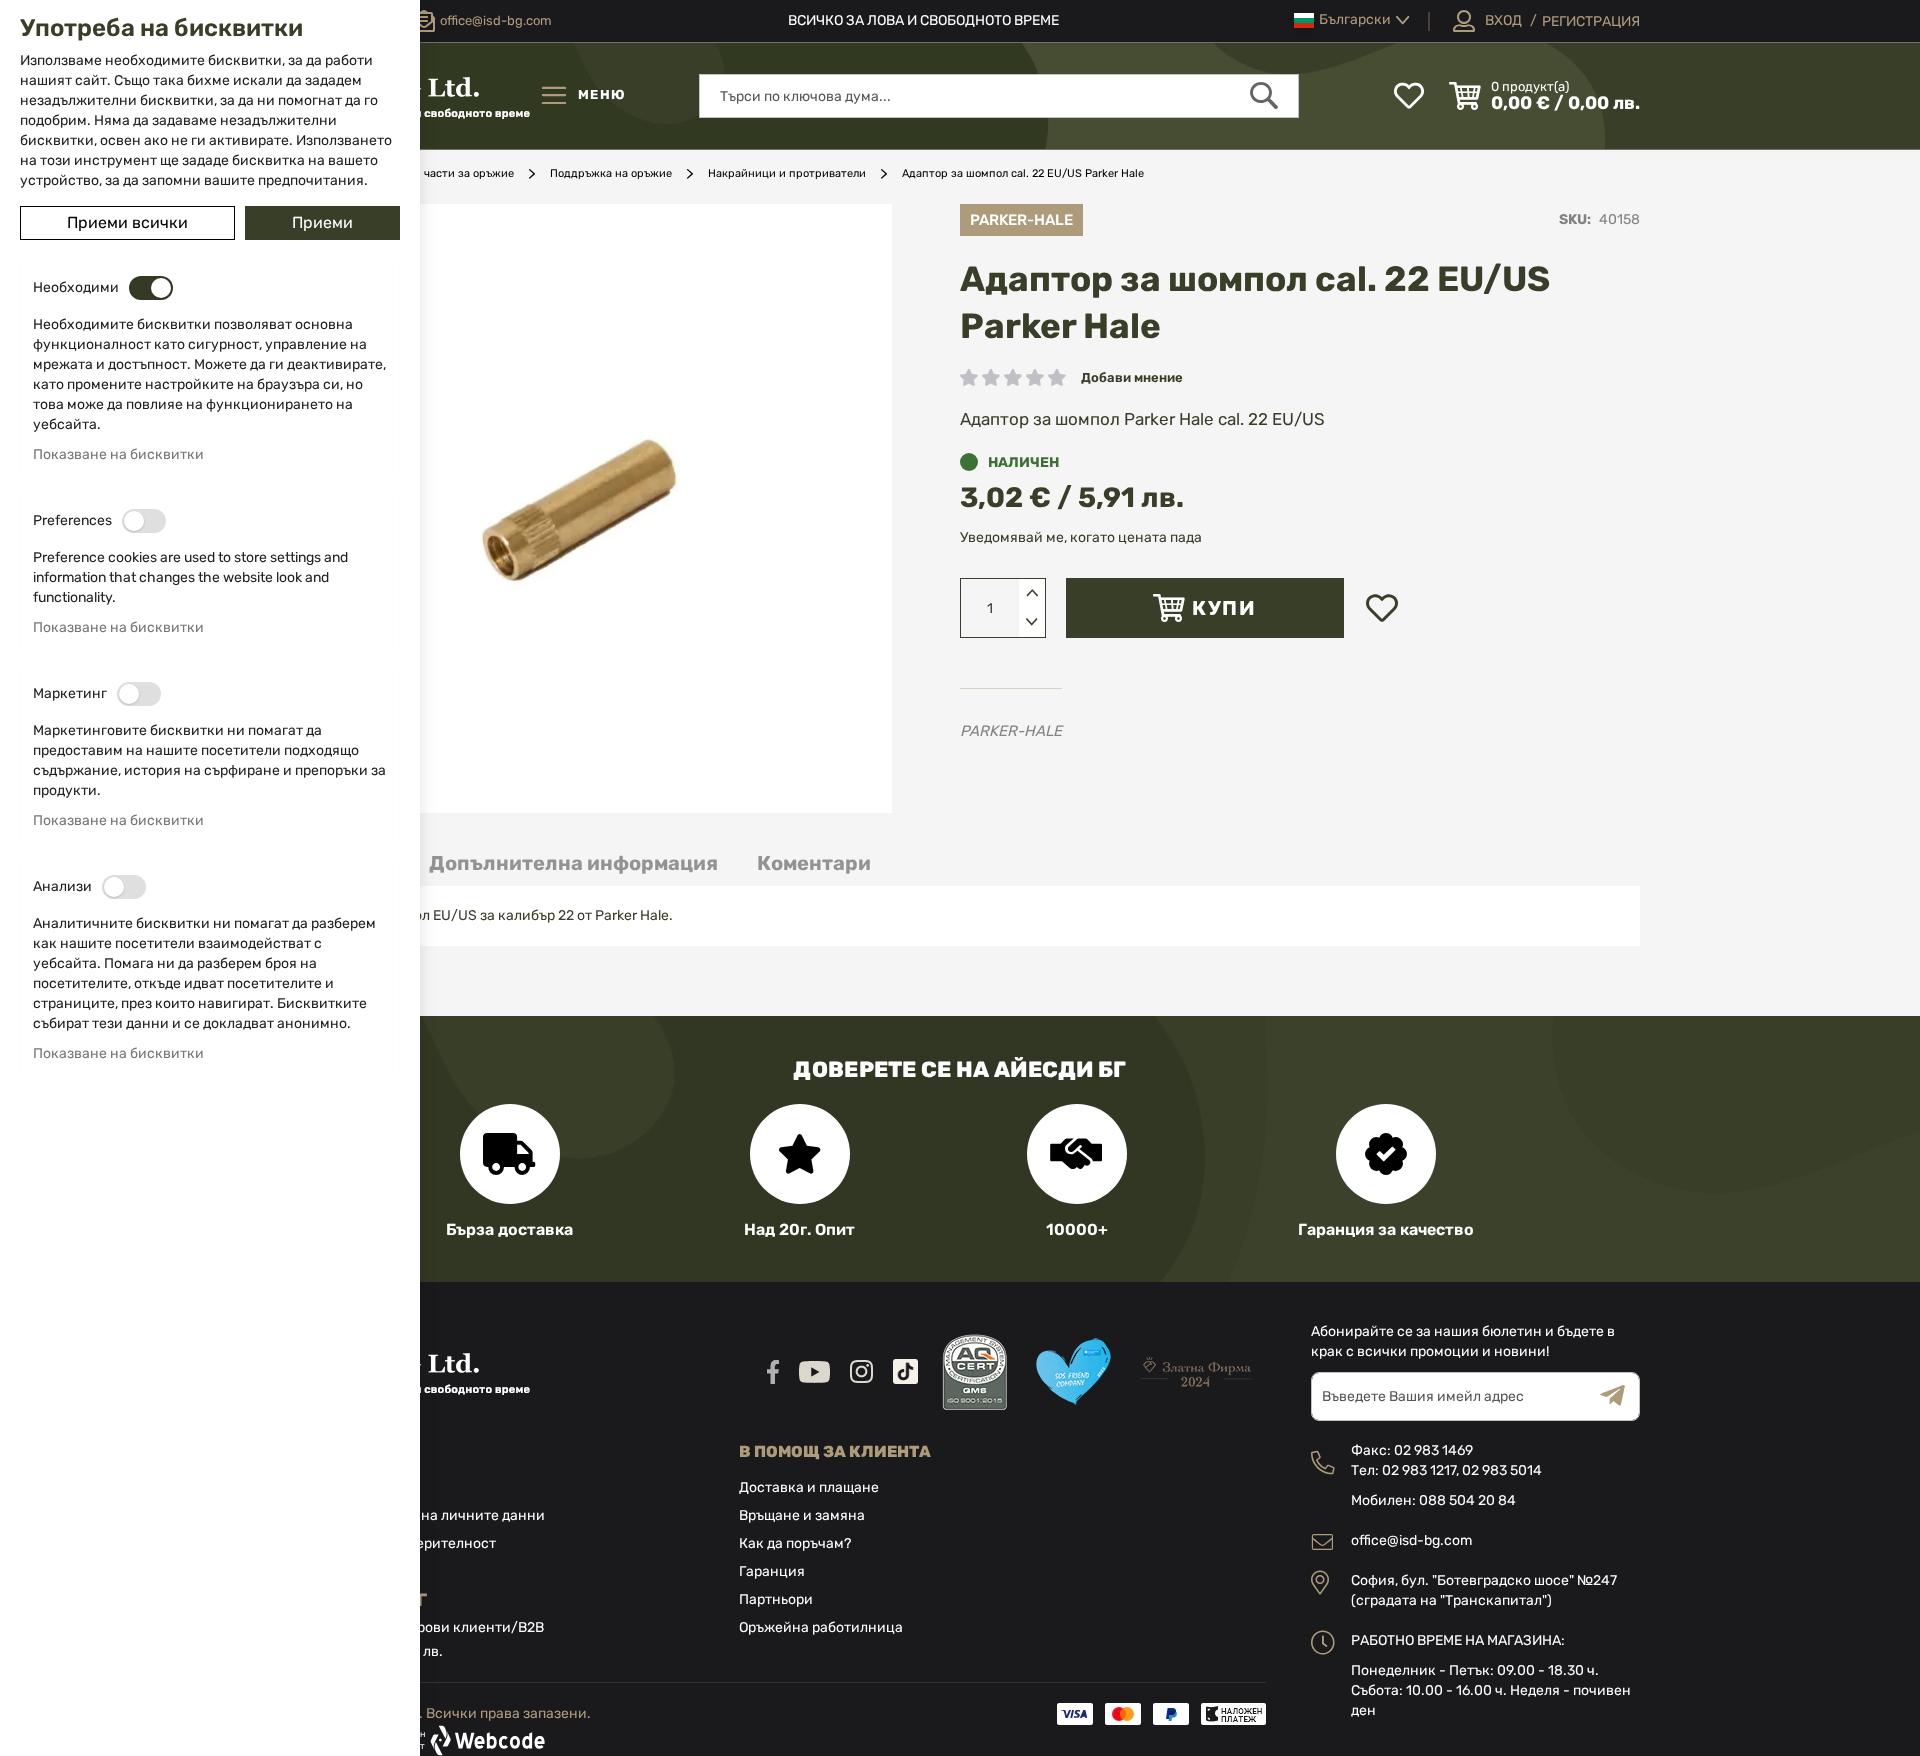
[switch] (151, 288)
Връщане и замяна (802, 1515)
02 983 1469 (1433, 1450)
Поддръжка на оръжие (611, 173)
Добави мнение (1132, 377)
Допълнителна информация (573, 863)
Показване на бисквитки (118, 454)
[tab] (573, 863)
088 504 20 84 (1467, 1500)
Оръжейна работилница (821, 1627)
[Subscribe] (1620, 1396)
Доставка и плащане (809, 1487)
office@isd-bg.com (1411, 1540)
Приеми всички (127, 222)
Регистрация (1591, 21)
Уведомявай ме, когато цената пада (1081, 537)
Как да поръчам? (795, 1543)
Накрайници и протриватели (787, 173)
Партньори (776, 1599)
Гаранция (772, 1571)
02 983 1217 (1419, 1470)
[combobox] (999, 96)
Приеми (322, 222)
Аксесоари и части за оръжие (434, 173)
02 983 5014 (1502, 1470)
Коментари (814, 863)
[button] (1352, 20)
